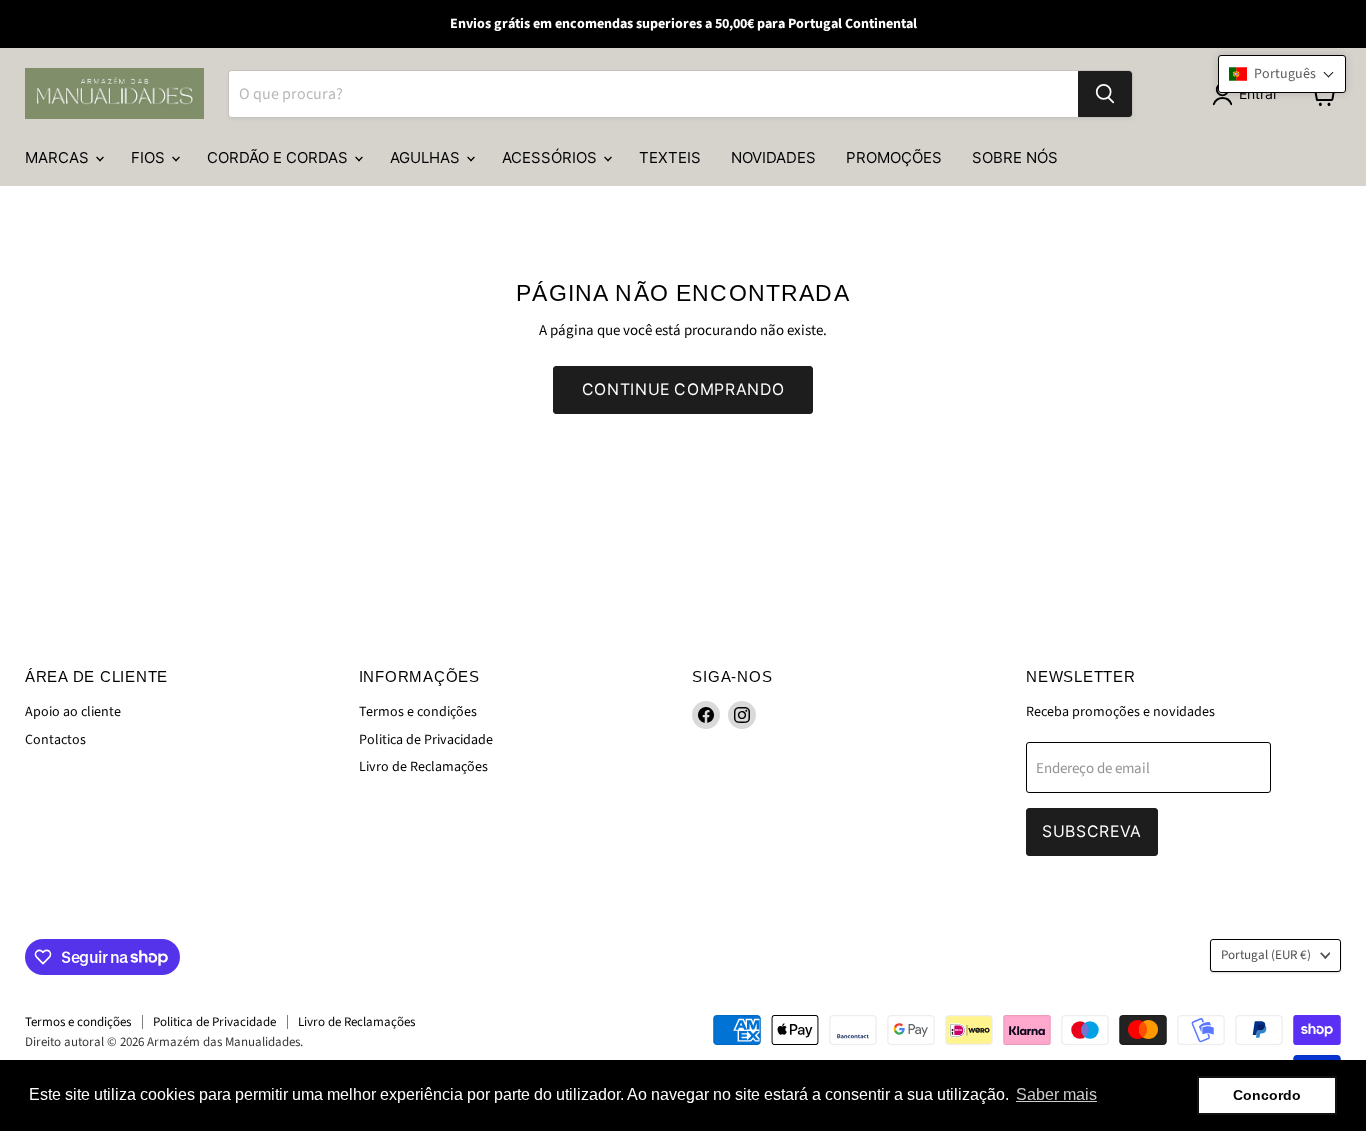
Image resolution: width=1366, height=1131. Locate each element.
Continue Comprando (683, 389)
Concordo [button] (1267, 1095)
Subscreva (1092, 831)
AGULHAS (427, 157)
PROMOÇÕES (894, 157)
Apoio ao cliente (73, 712)
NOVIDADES (773, 157)
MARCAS (59, 157)
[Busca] (1105, 94)
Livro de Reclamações (423, 767)
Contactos (55, 740)
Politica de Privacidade (426, 740)
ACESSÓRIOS (551, 157)
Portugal (1266, 955)
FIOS (150, 157)
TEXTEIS (670, 157)
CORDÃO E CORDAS (279, 157)
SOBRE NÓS (1015, 157)
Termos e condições (418, 712)
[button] (1282, 74)
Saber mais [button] (1056, 1094)
